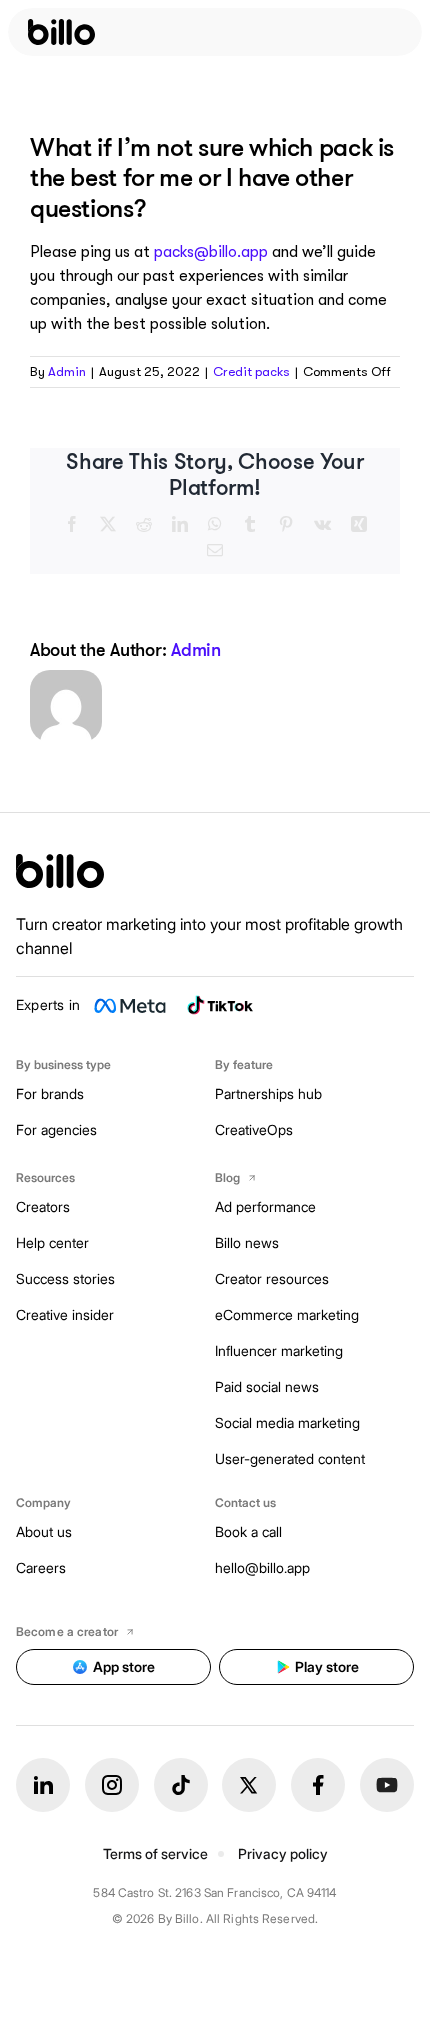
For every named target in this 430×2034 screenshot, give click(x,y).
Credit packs (251, 371)
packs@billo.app (211, 252)
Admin (67, 371)
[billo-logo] (61, 32)
